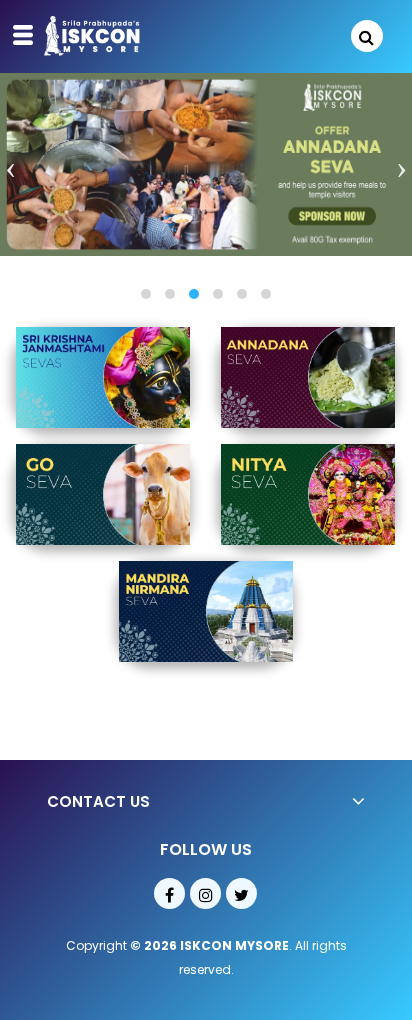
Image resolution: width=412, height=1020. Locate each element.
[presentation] (10, 170)
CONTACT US (98, 801)
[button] (146, 294)
